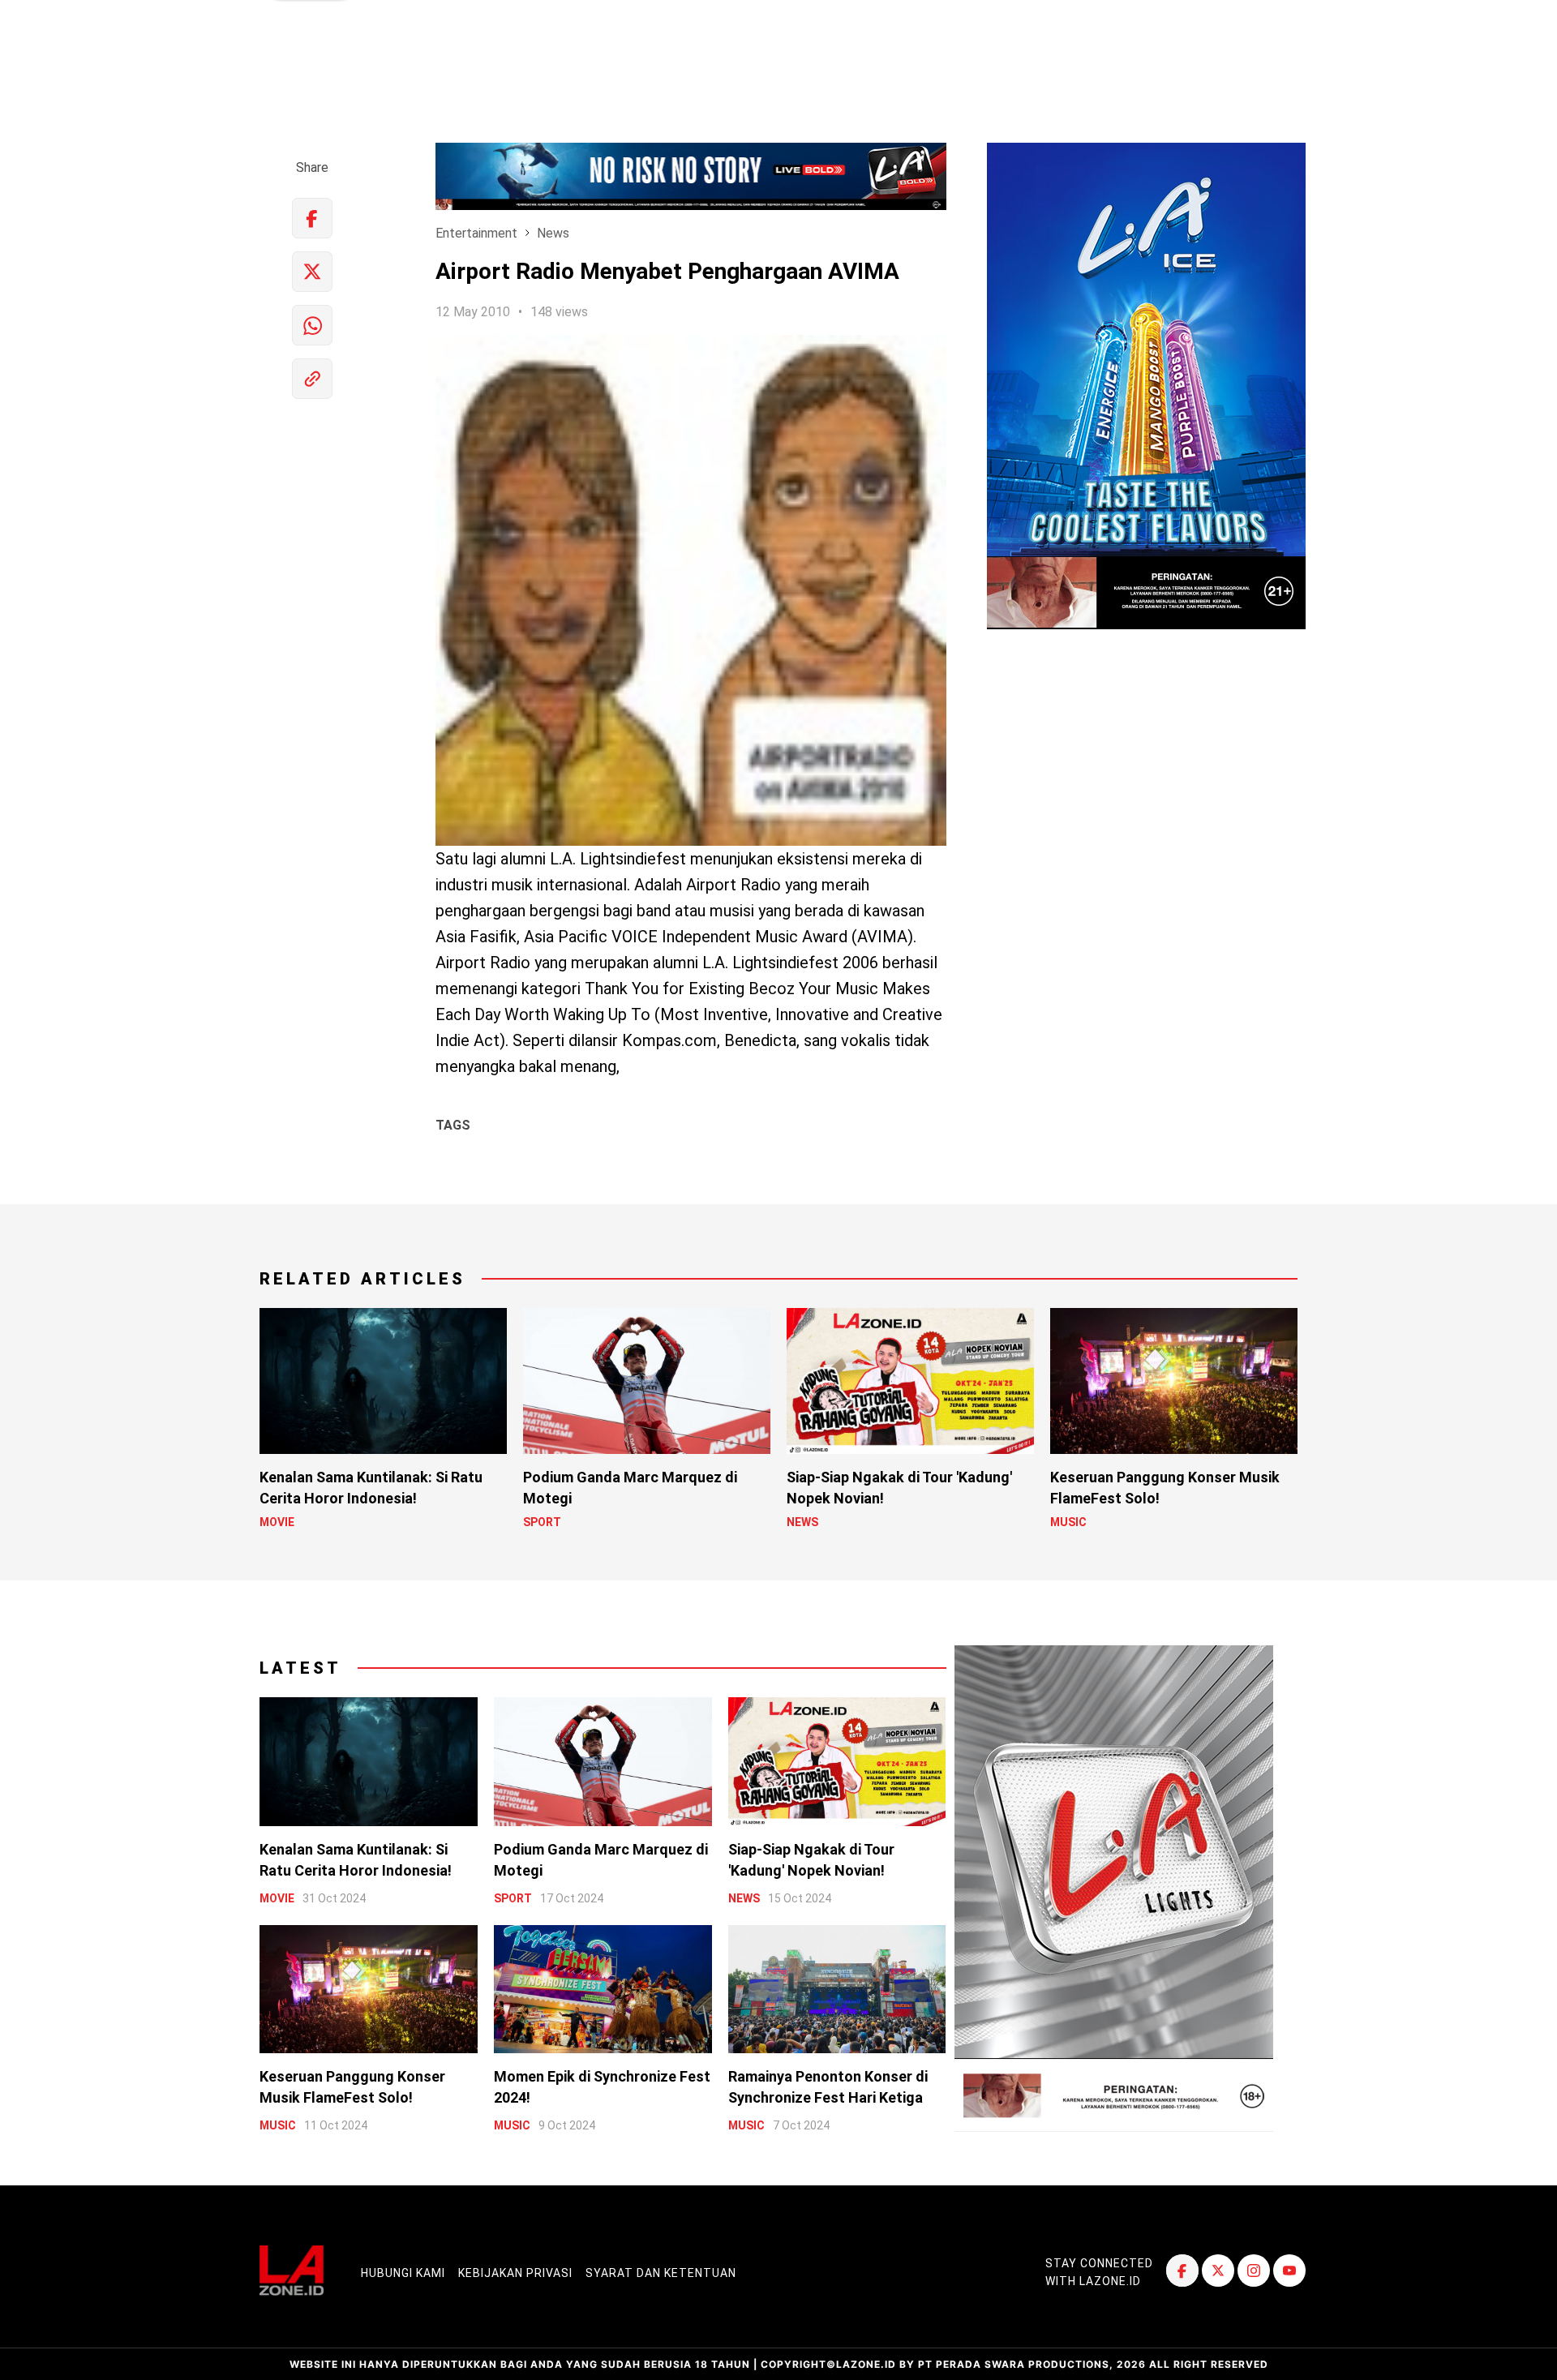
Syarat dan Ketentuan (661, 2273)
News (553, 233)
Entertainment (476, 233)
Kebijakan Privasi (515, 2273)
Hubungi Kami (403, 2273)
